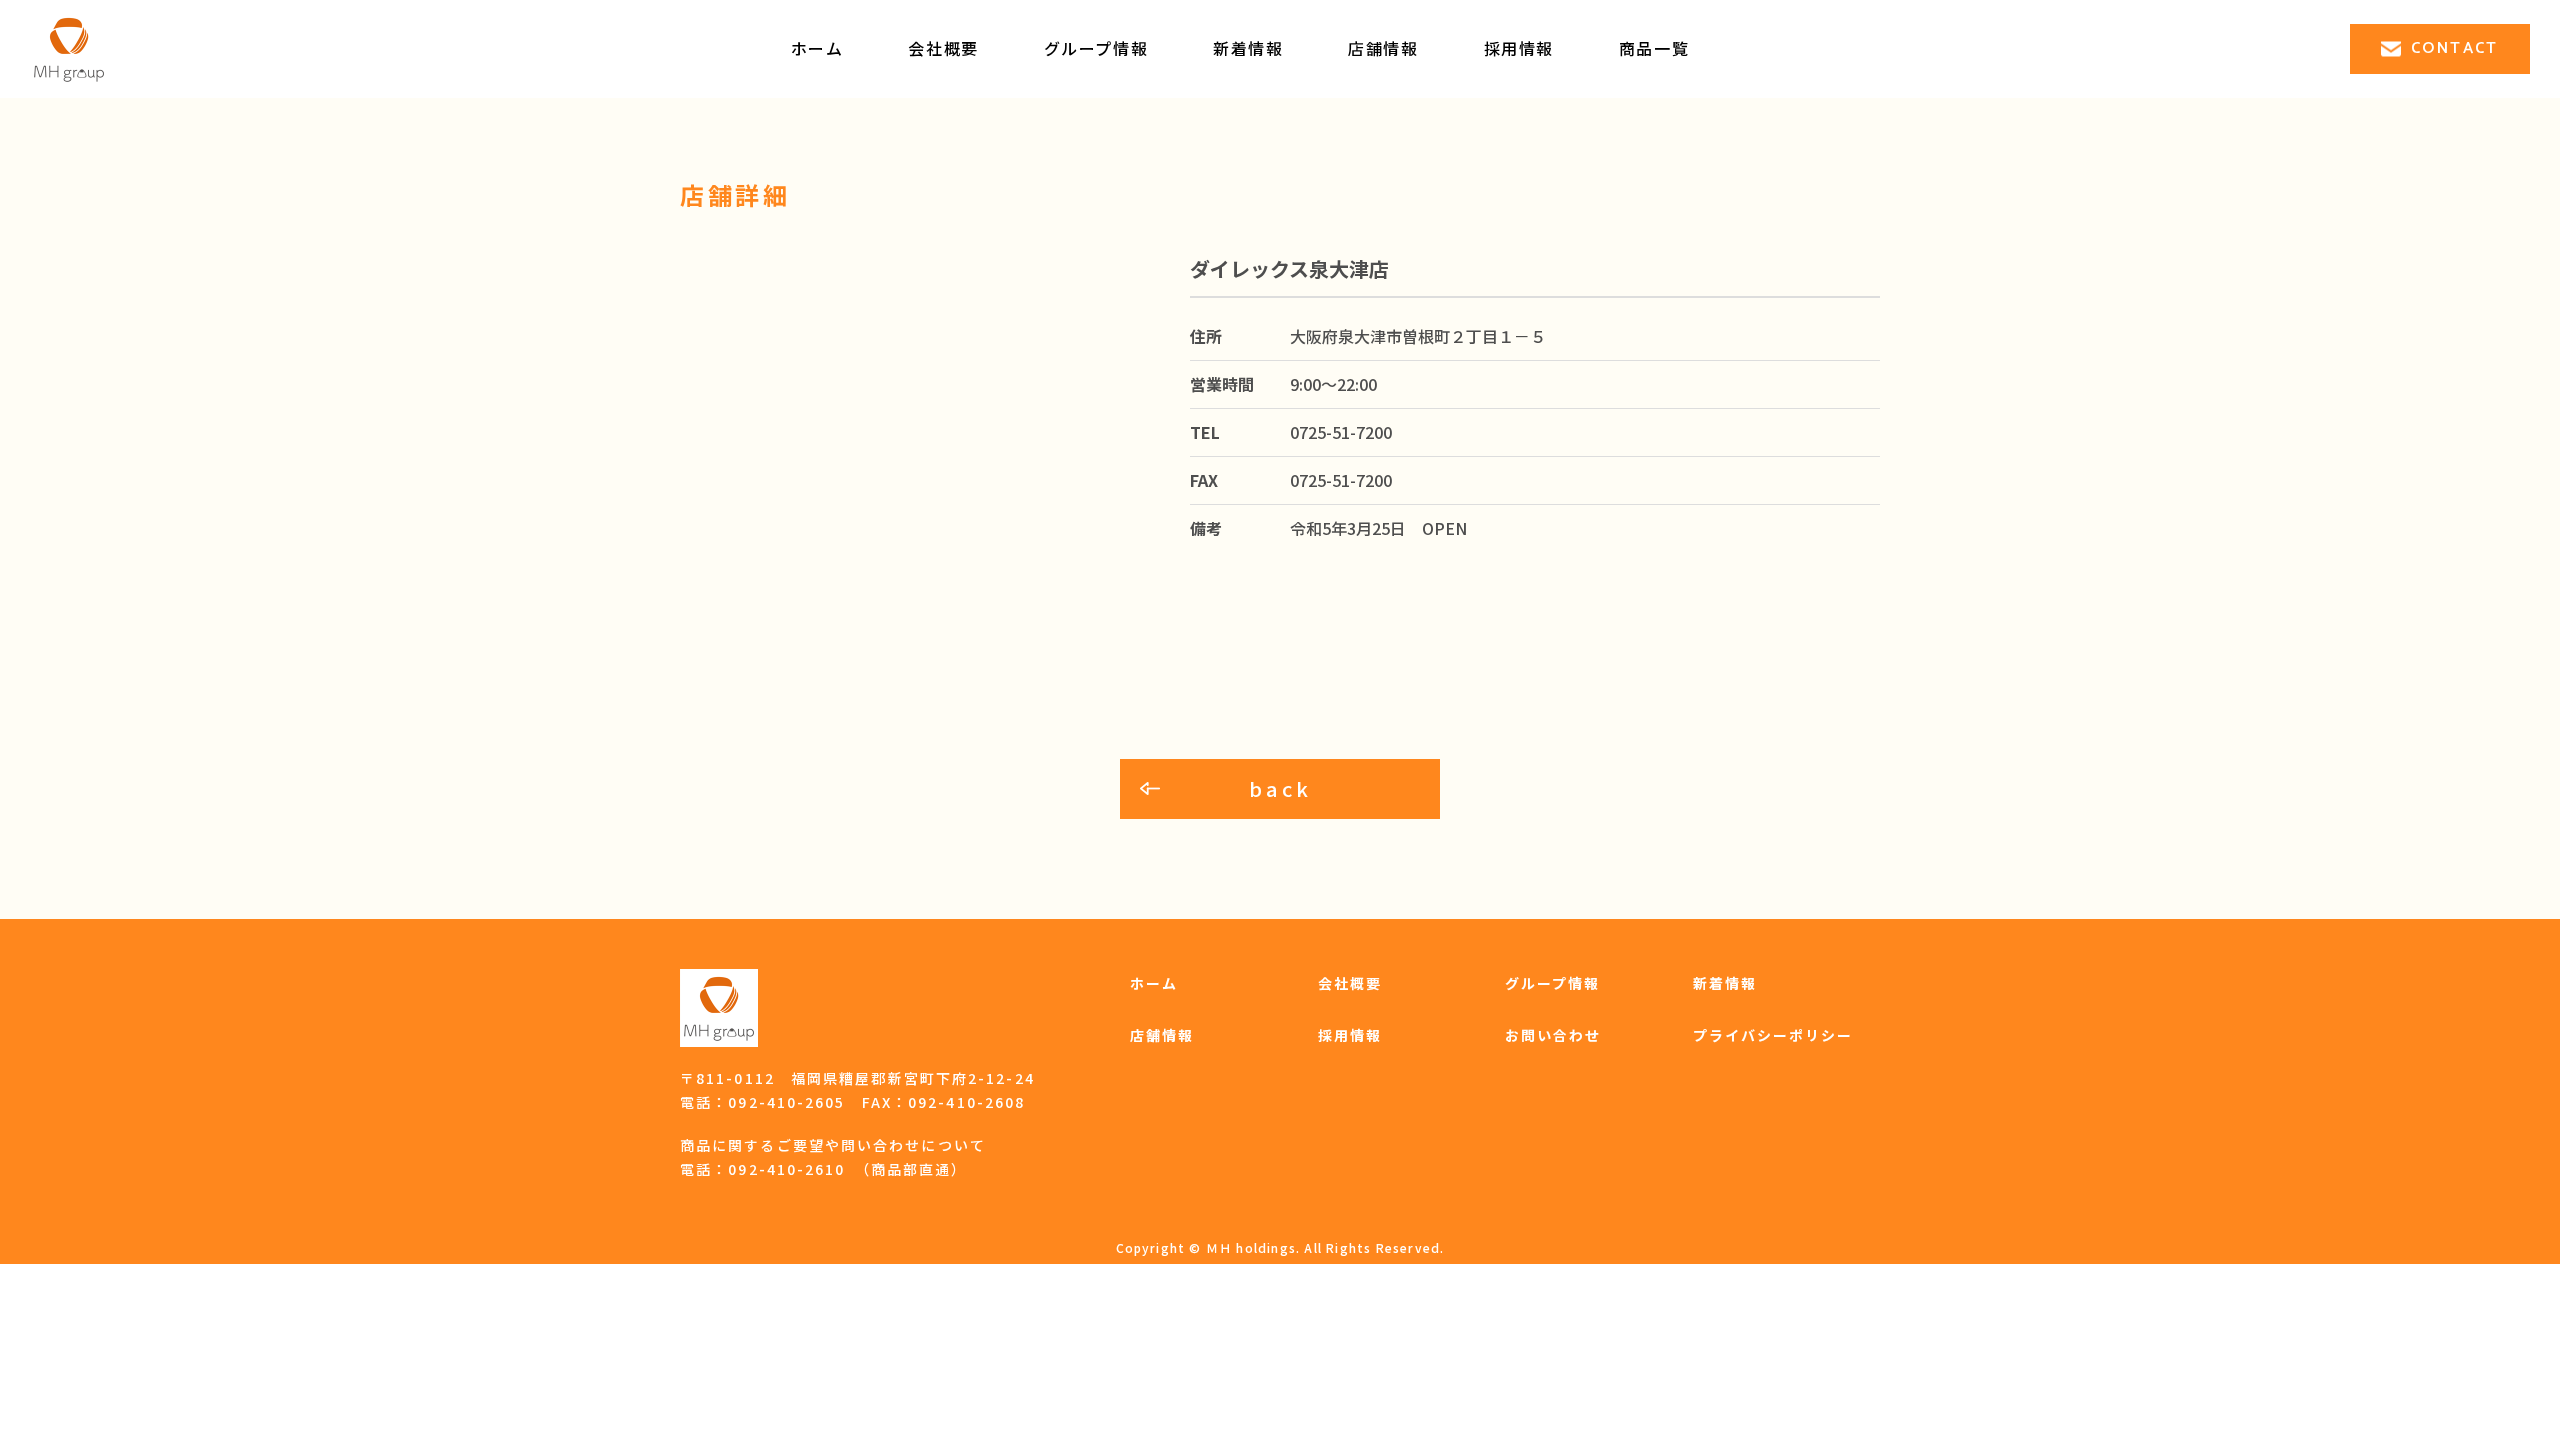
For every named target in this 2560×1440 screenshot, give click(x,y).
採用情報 (1350, 1035)
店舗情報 (1383, 48)
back (1280, 788)
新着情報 (1248, 48)
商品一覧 (1654, 48)
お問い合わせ (1553, 1035)
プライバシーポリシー (1773, 1035)
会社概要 (943, 48)
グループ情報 (1096, 48)
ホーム (817, 48)
